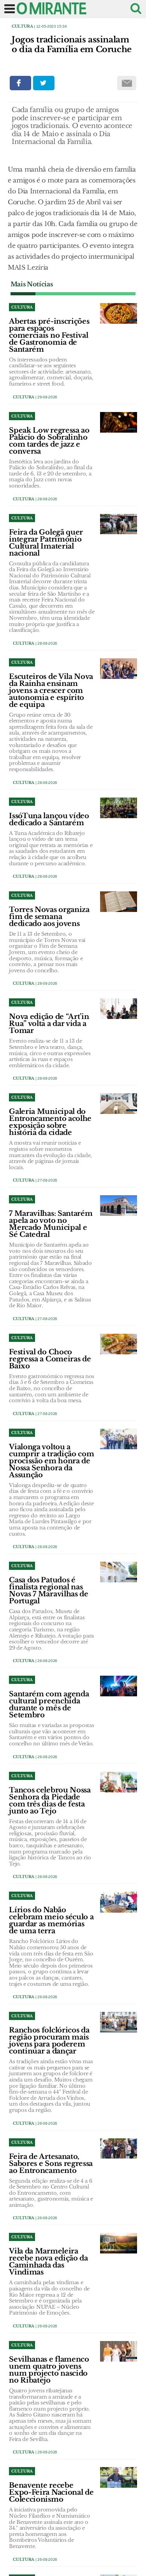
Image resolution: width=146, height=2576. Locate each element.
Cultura (22, 26)
